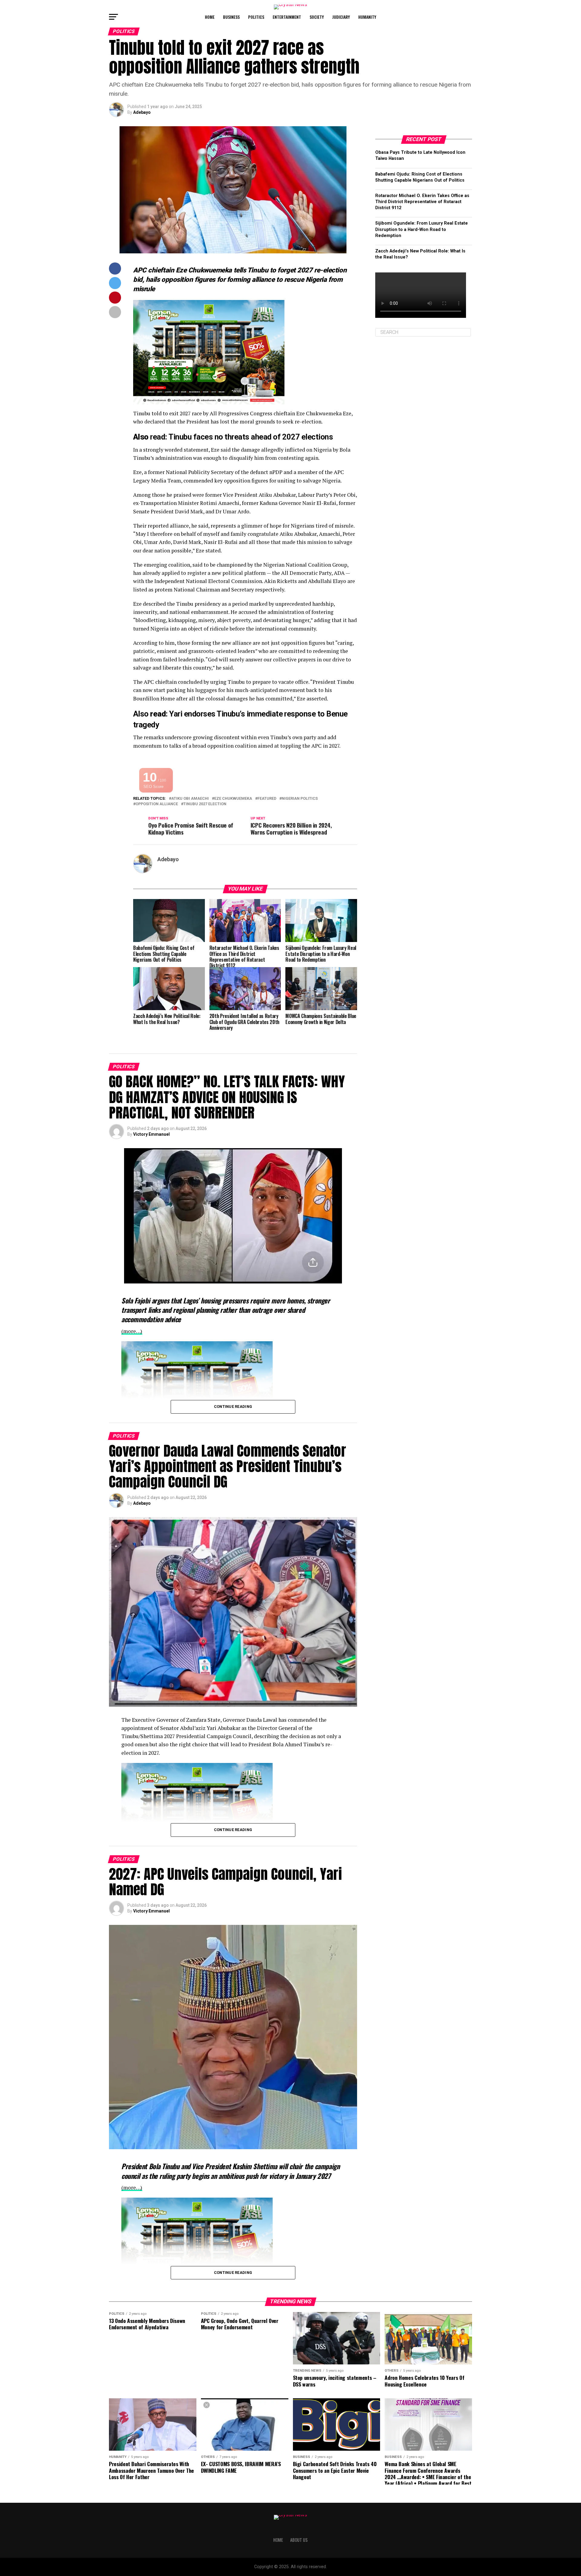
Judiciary (341, 17)
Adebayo (142, 112)
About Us (299, 2540)
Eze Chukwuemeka (233, 799)
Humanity (367, 17)
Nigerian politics (300, 799)
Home (210, 17)
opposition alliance (157, 804)
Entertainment (287, 17)
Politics (256, 17)
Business (231, 17)
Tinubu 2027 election (205, 804)
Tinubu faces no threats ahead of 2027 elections (251, 437)
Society (317, 17)
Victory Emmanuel (151, 1134)
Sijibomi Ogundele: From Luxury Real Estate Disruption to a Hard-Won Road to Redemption (422, 229)
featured (267, 799)
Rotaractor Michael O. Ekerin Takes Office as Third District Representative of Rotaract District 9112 (422, 202)
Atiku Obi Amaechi (190, 799)
